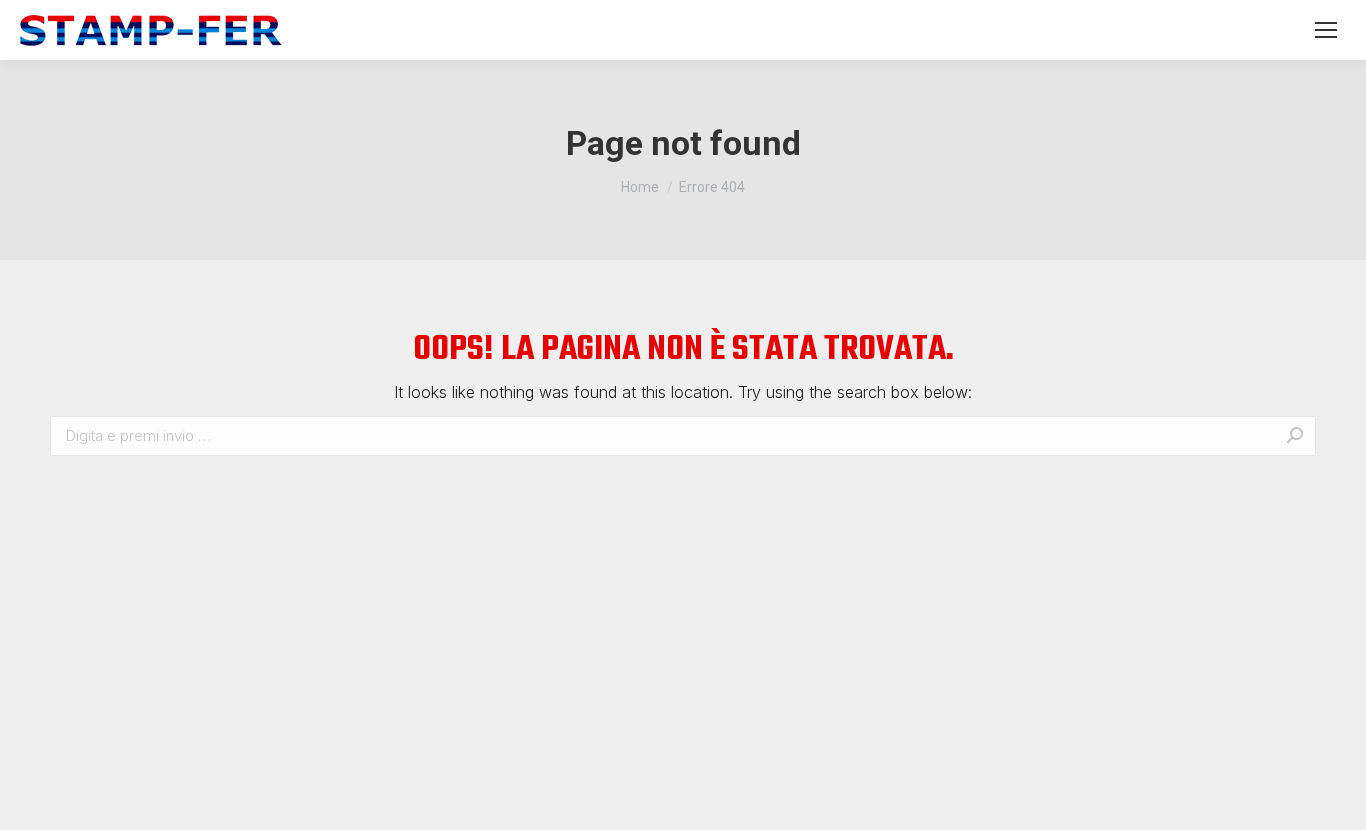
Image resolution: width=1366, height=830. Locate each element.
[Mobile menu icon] (1326, 30)
